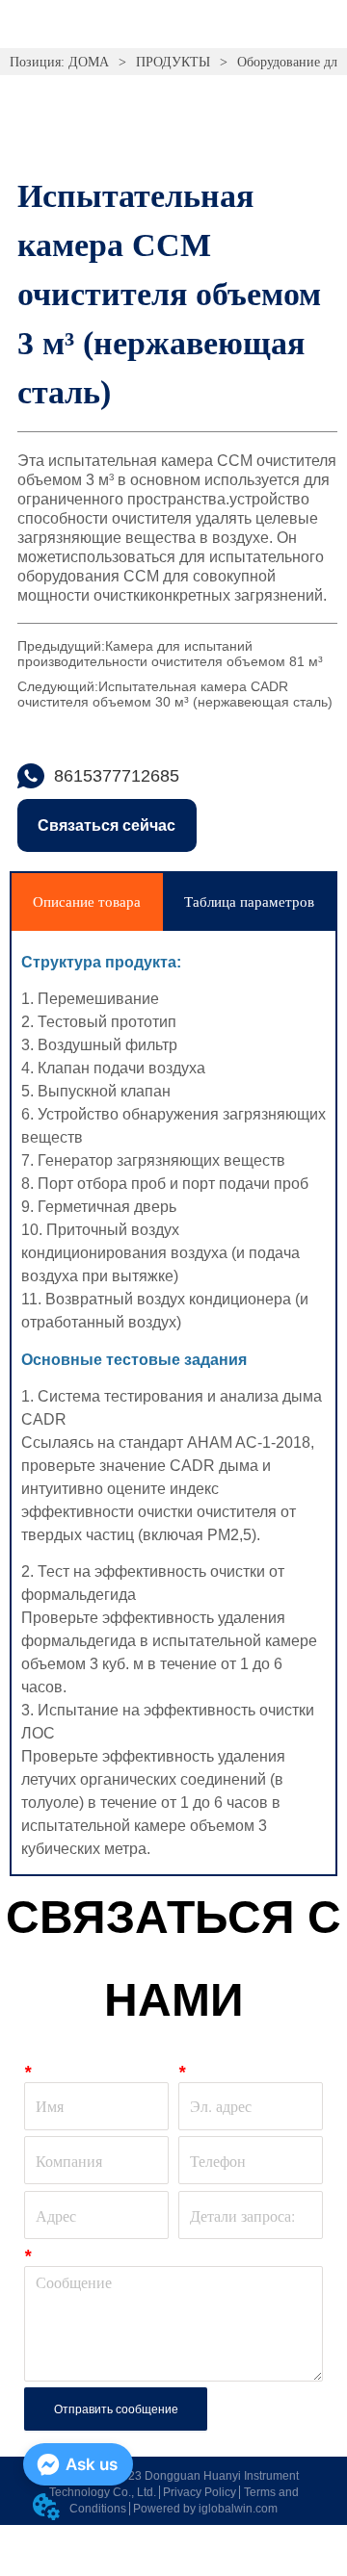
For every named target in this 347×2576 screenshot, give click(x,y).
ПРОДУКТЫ (173, 62)
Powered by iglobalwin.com (205, 2509)
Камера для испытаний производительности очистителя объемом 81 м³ (170, 654)
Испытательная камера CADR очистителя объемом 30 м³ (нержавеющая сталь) (175, 694)
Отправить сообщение (116, 2409)
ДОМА (89, 62)
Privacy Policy (200, 2492)
